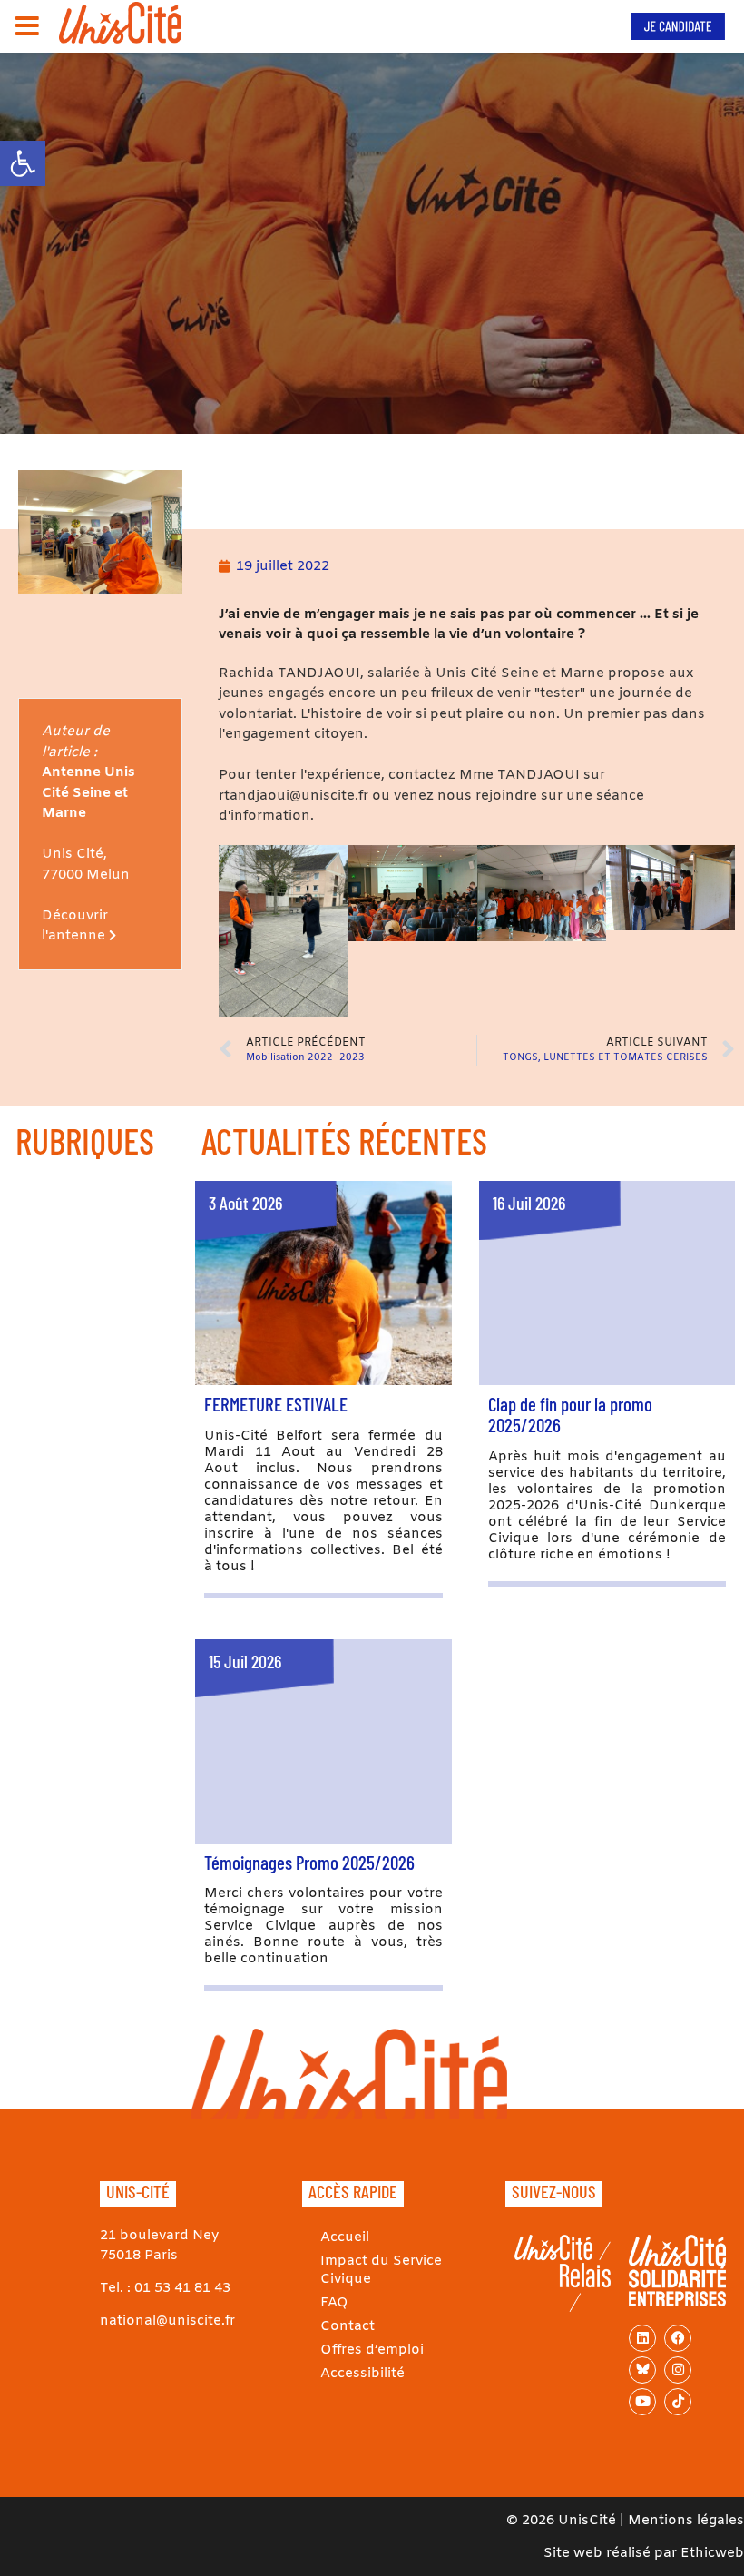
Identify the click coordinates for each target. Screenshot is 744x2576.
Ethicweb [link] (712, 2553)
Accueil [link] (345, 2237)
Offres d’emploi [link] (372, 2350)
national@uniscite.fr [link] (167, 2321)
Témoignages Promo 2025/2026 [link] (309, 1862)
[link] (23, 163)
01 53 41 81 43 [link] (182, 2288)
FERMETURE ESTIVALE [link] (276, 1404)
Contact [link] (348, 2326)
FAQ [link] (334, 2303)
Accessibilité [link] (362, 2374)
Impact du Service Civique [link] (381, 2270)
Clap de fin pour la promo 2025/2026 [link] (570, 1414)
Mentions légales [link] (686, 2521)
